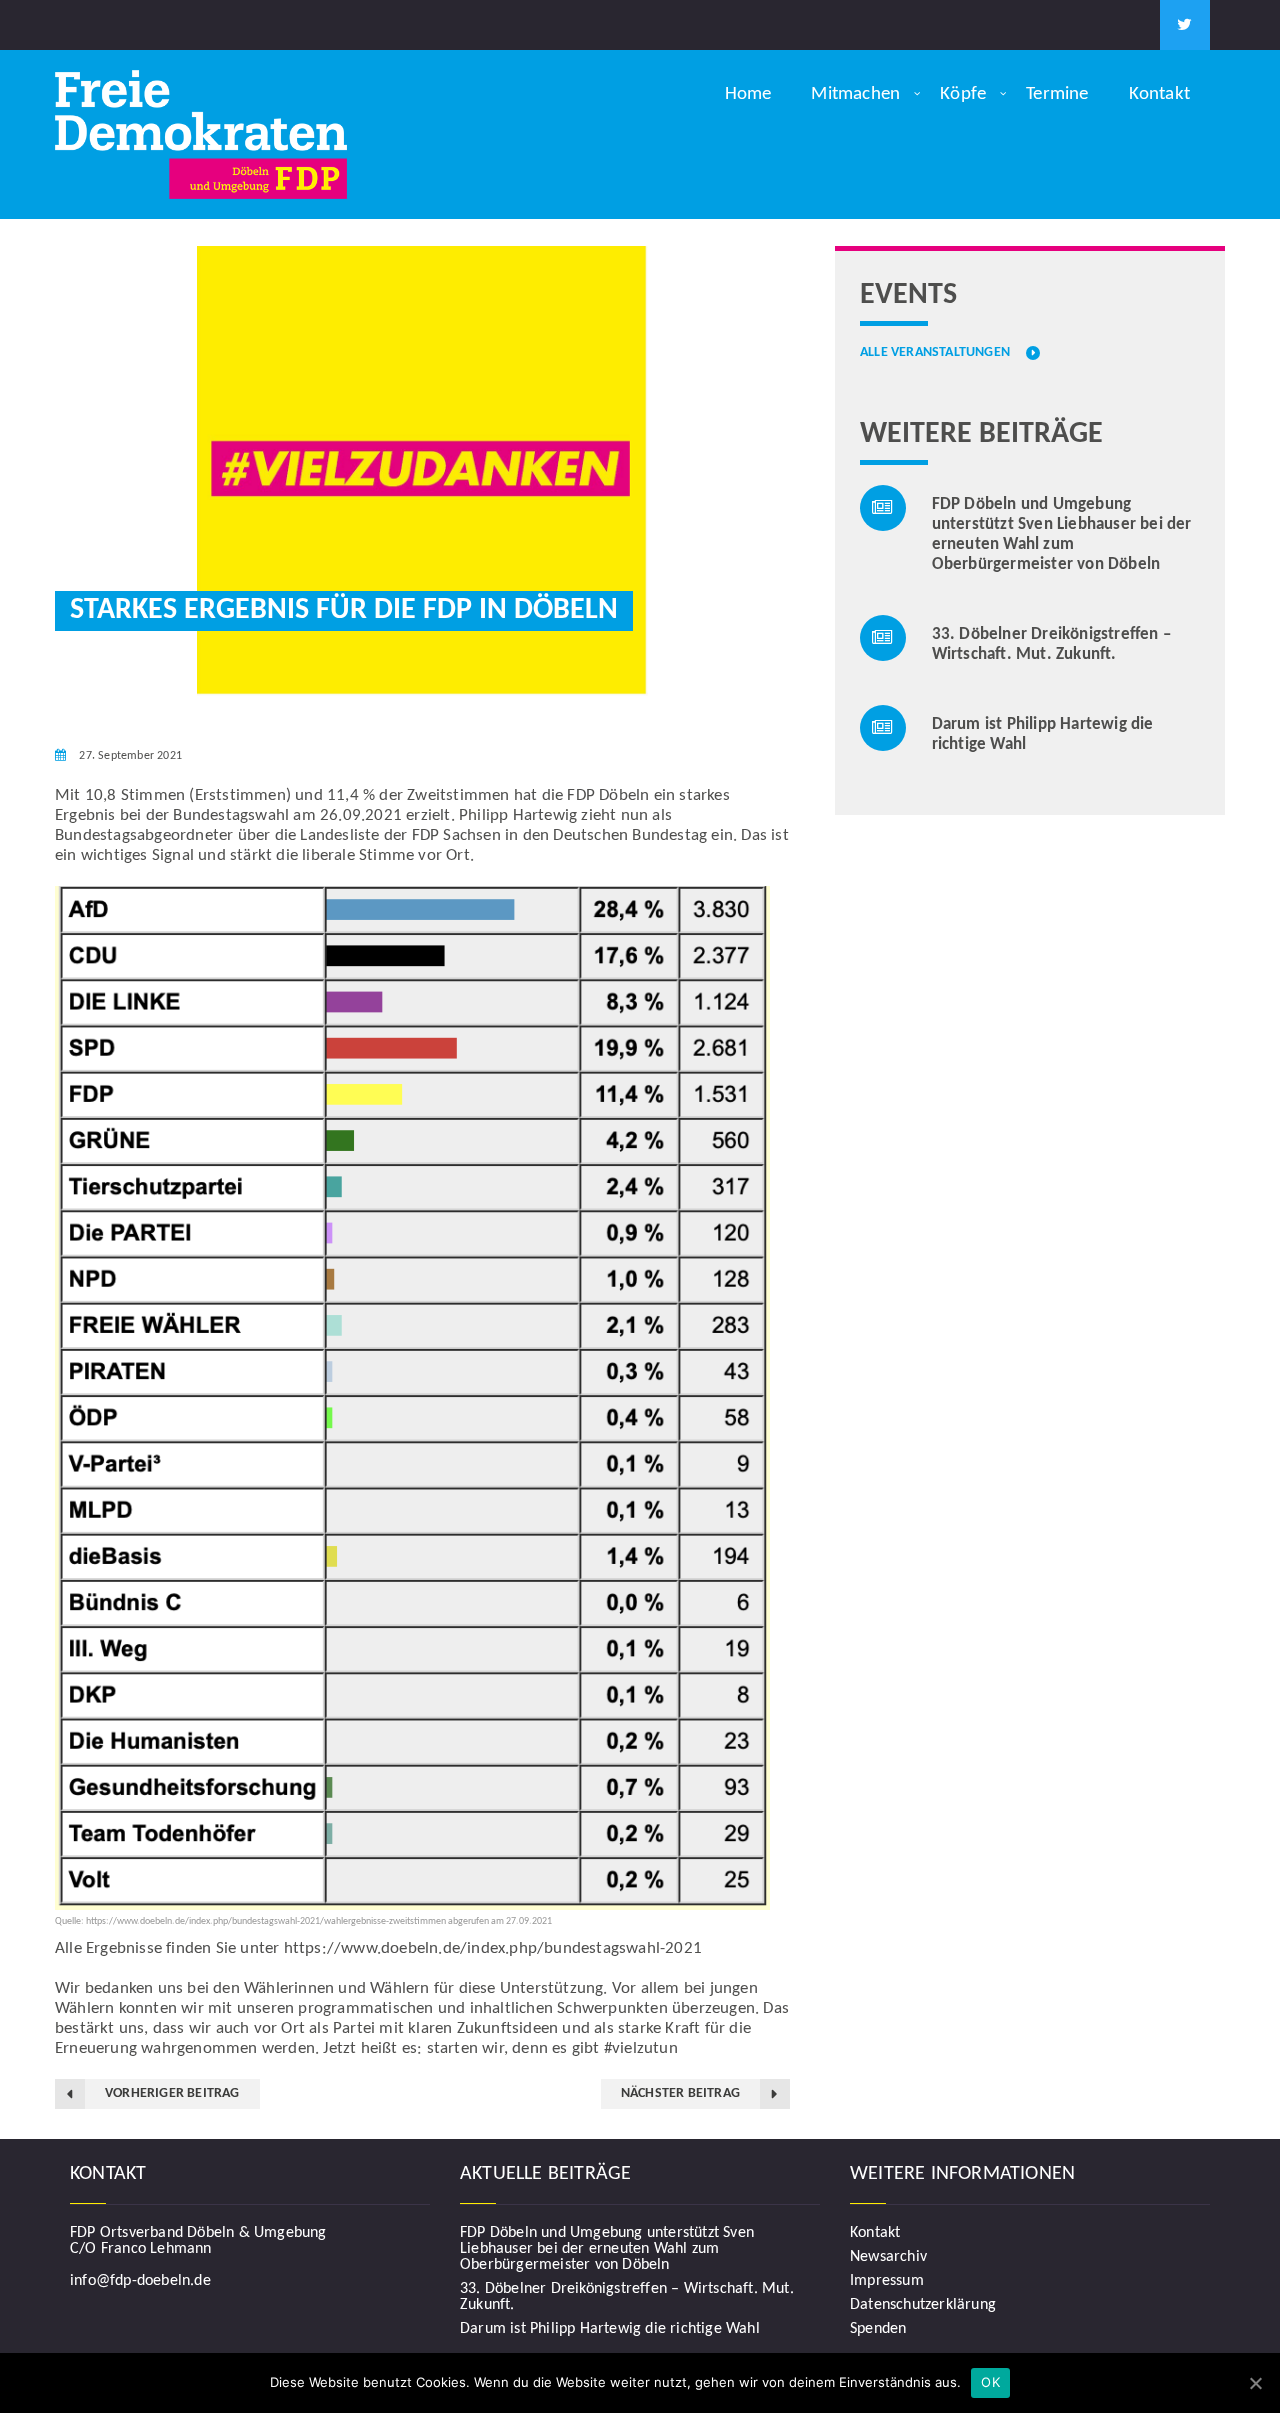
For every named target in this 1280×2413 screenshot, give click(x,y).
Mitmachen (855, 94)
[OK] (1255, 2383)
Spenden (878, 2329)
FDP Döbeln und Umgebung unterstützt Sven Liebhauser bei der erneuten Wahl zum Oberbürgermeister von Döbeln (607, 2249)
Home (748, 94)
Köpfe (963, 94)
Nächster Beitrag (680, 2093)
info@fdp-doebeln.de (140, 2281)
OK (990, 2382)
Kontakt (1159, 94)
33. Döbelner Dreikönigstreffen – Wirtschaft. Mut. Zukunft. (627, 2297)
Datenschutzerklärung (923, 2305)
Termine (1057, 94)
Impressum (887, 2281)
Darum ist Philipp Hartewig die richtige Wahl (610, 2329)
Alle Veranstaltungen (935, 353)
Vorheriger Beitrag (172, 2093)
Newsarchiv (888, 2257)
